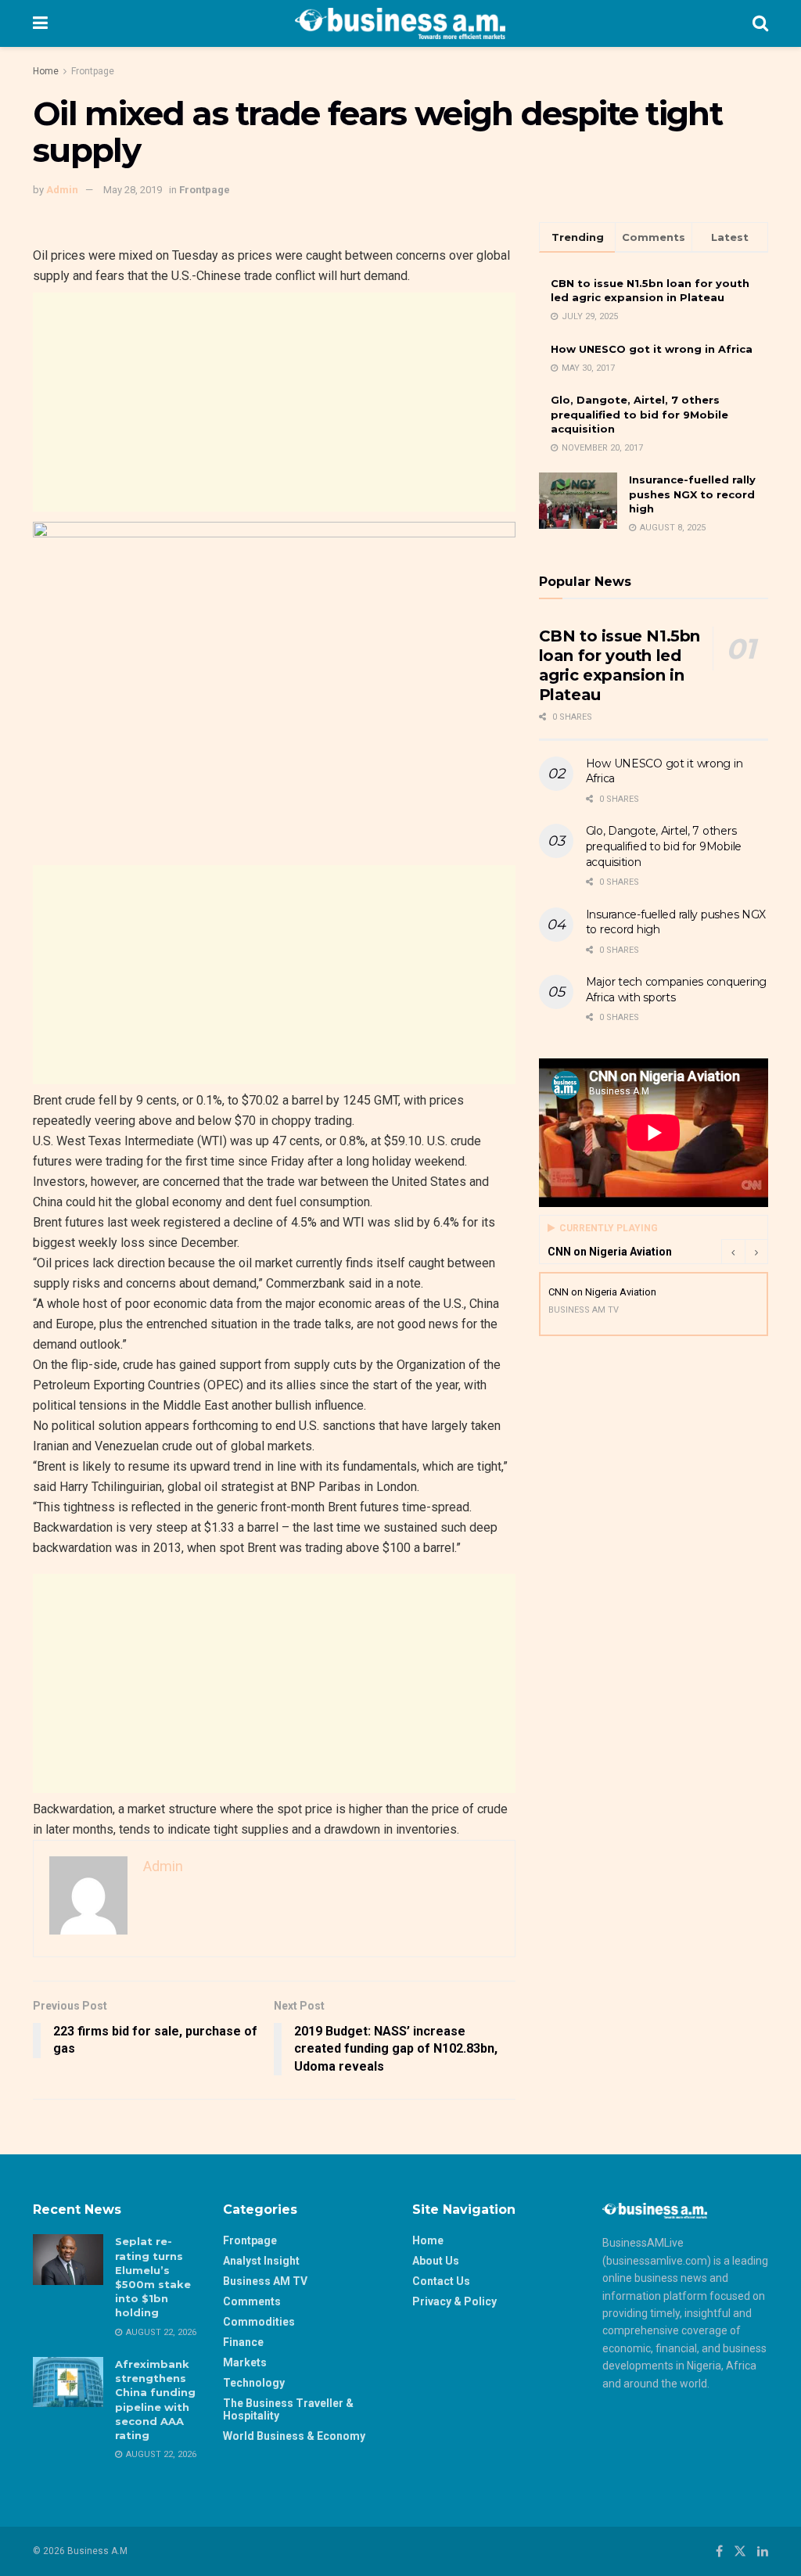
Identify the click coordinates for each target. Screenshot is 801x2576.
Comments (252, 2301)
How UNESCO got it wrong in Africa (652, 349)
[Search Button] (760, 23)
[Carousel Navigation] (745, 1252)
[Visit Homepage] (400, 23)
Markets (245, 2362)
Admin (62, 190)
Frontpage (93, 71)
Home (46, 71)
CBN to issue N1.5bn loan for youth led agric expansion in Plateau (620, 665)
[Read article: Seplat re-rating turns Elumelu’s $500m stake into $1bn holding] (68, 2259)
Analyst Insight (261, 2261)
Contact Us (441, 2281)
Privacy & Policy (454, 2301)
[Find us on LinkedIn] (763, 2551)
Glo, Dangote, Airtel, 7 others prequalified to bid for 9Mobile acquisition (639, 414)
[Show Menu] (40, 23)
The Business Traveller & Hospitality (288, 2409)
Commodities (259, 2322)
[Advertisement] (274, 402)
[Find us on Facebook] (719, 2551)
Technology (254, 2383)
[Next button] (756, 1252)
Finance (243, 2342)
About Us (436, 2261)
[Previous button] (733, 1252)
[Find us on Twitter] (740, 2551)
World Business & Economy (294, 2436)
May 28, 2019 (133, 190)
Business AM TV (265, 2281)
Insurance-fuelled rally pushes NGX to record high (692, 494)
